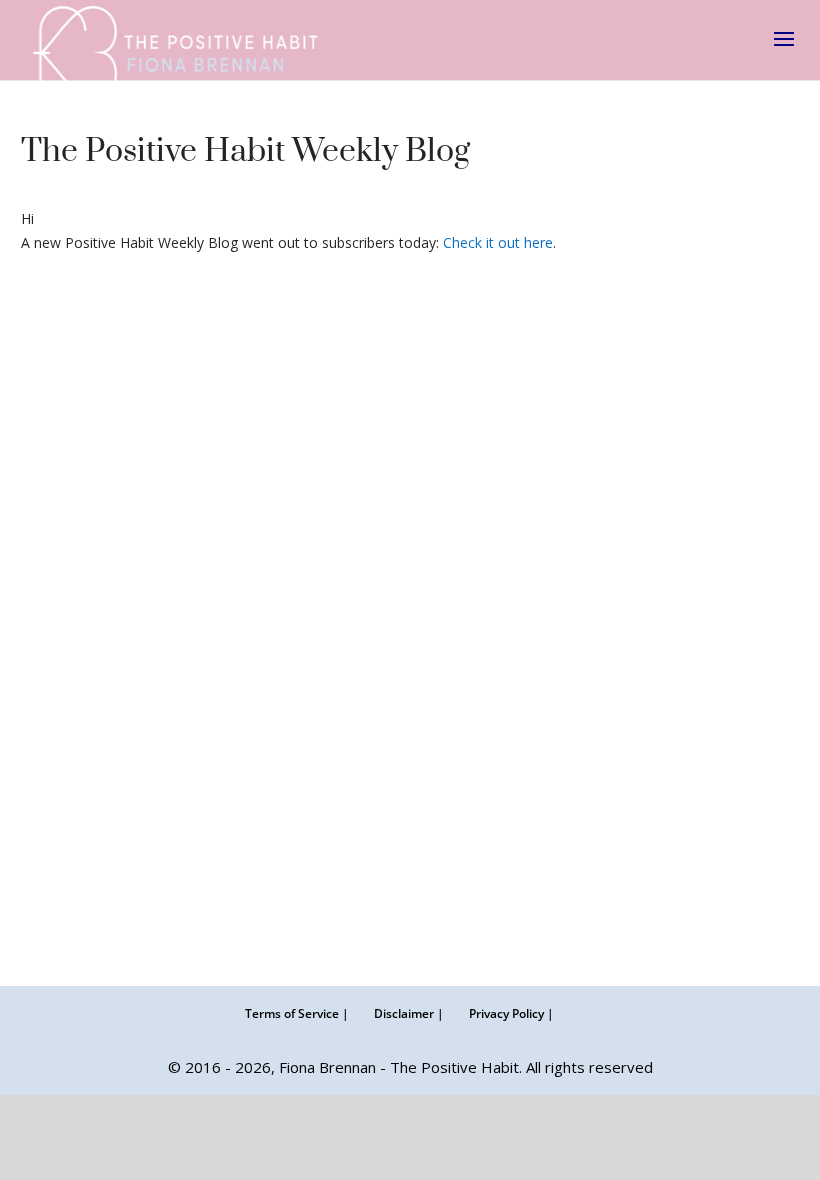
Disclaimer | (409, 1013)
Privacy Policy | (511, 1013)
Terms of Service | (297, 1013)
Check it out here (498, 242)
